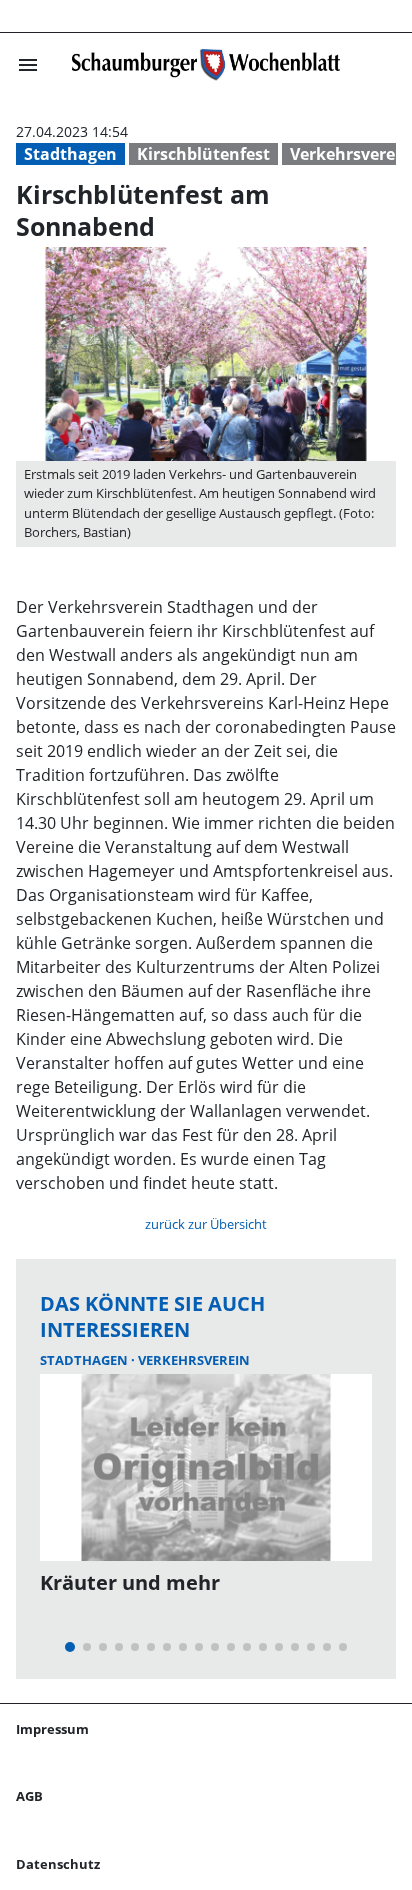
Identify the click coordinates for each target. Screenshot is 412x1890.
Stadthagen (70, 154)
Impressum (52, 1729)
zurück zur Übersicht (206, 1224)
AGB (29, 1796)
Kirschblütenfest (203, 154)
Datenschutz (58, 1864)
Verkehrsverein (194, 1360)
